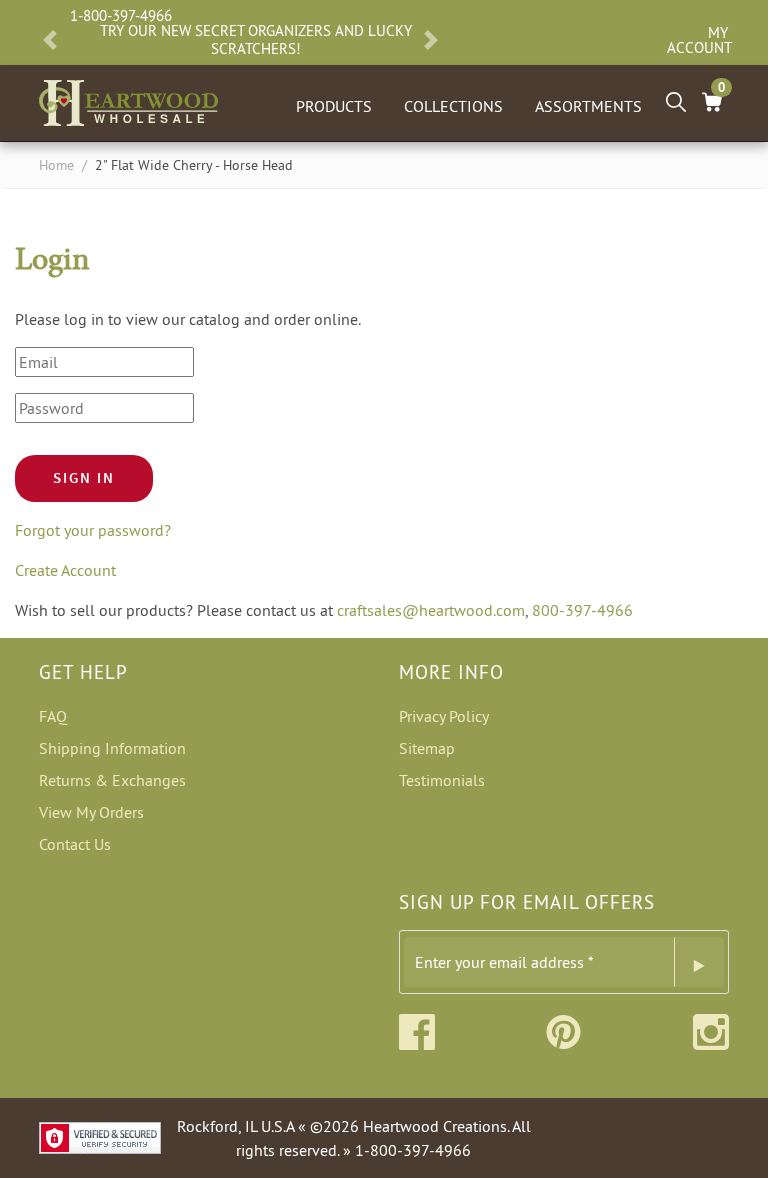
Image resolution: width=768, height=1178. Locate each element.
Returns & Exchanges (112, 780)
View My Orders (91, 812)
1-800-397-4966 (121, 15)
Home (56, 165)
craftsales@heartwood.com (431, 610)
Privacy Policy (444, 716)
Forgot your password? (93, 530)
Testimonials (442, 780)
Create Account (65, 570)
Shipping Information (112, 748)
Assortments (588, 106)
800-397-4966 (582, 610)
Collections (453, 106)
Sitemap (427, 748)
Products (334, 106)
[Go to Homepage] (128, 99)
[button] (50, 40)
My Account (697, 40)
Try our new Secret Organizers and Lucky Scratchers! (256, 40)
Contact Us (75, 844)
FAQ (53, 716)
